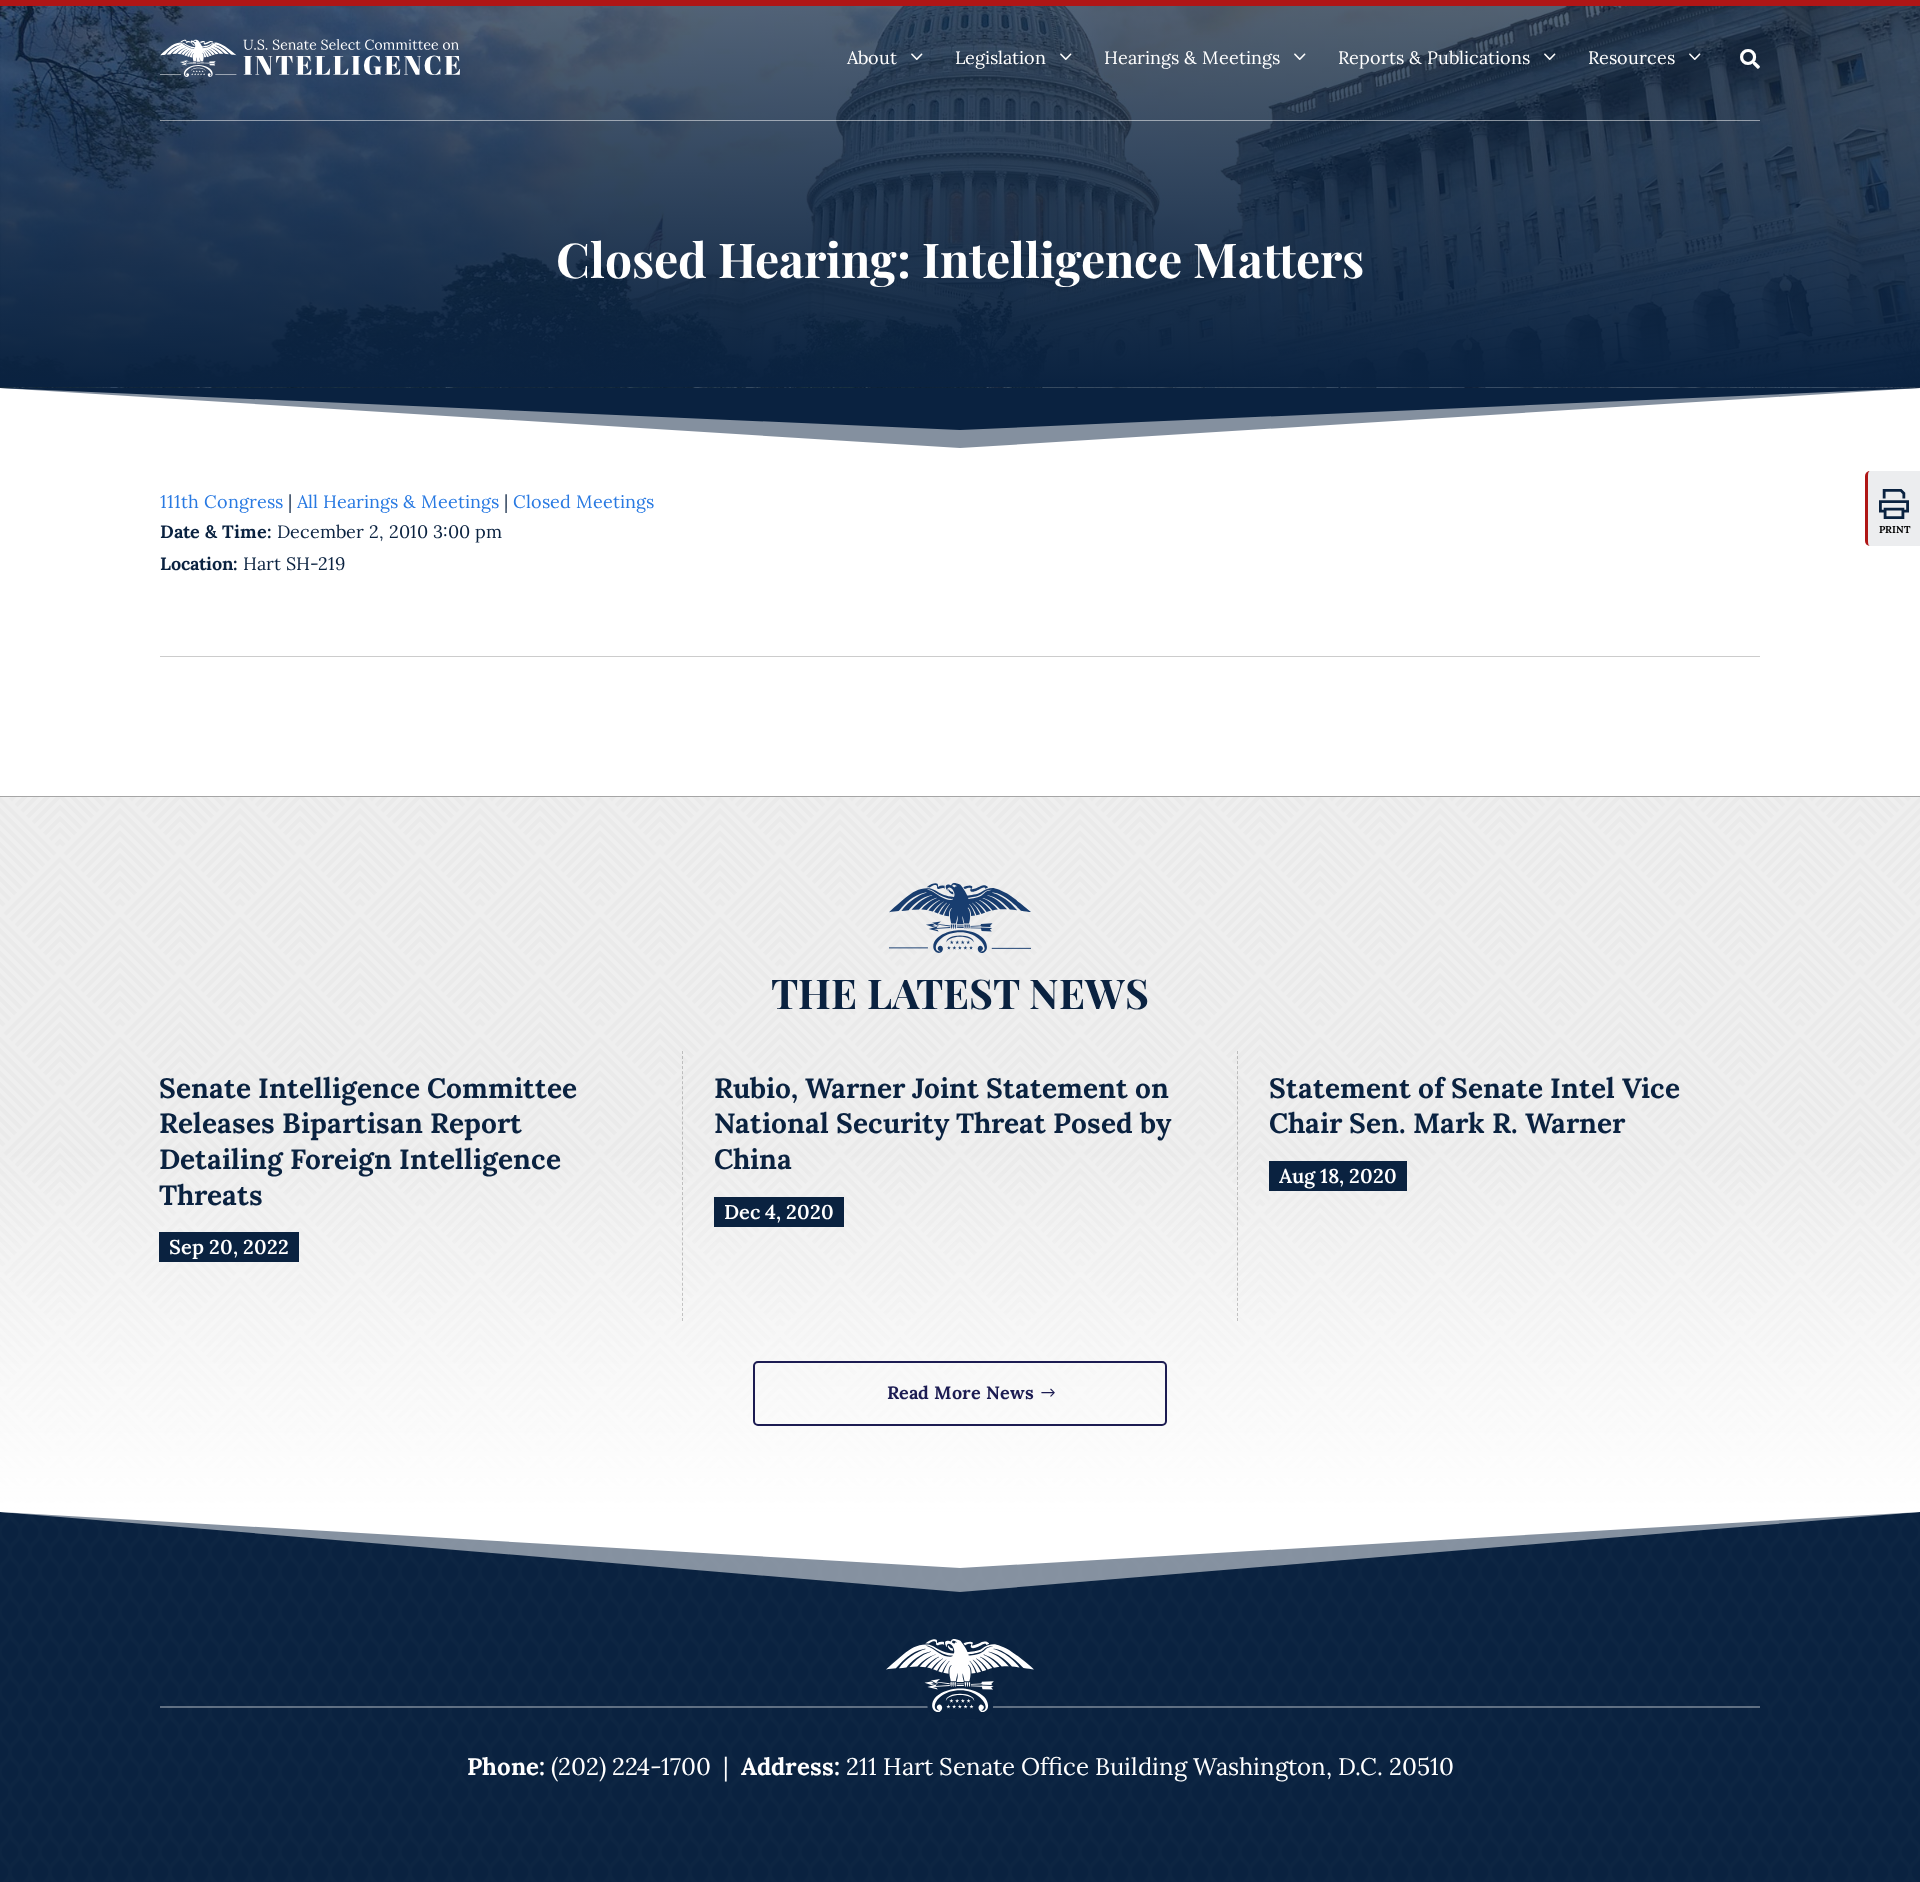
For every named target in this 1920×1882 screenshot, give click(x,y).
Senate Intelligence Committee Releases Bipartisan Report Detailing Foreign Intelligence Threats (368, 1141)
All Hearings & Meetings (398, 501)
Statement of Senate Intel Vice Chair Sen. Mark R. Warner (1474, 1106)
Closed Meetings (583, 501)
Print (1895, 529)
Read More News (960, 1392)
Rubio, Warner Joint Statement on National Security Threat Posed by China (942, 1123)
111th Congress (221, 501)
